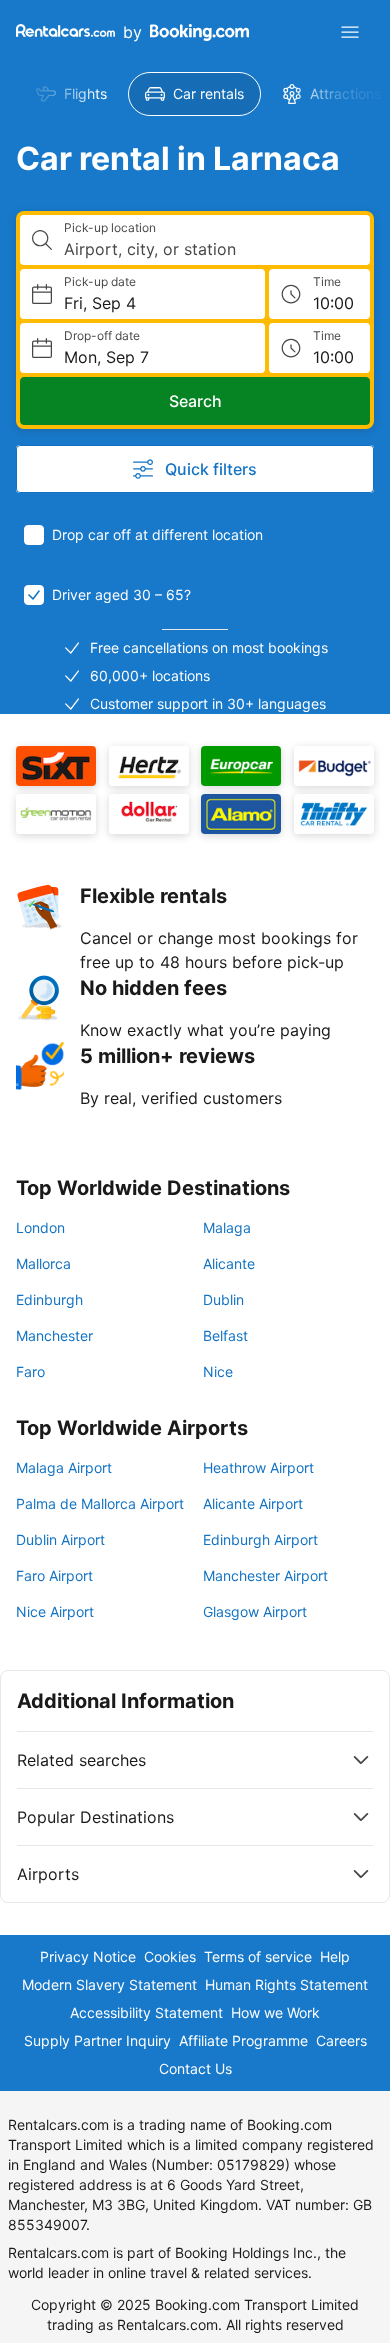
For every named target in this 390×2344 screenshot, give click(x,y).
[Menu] (350, 32)
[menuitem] (71, 94)
